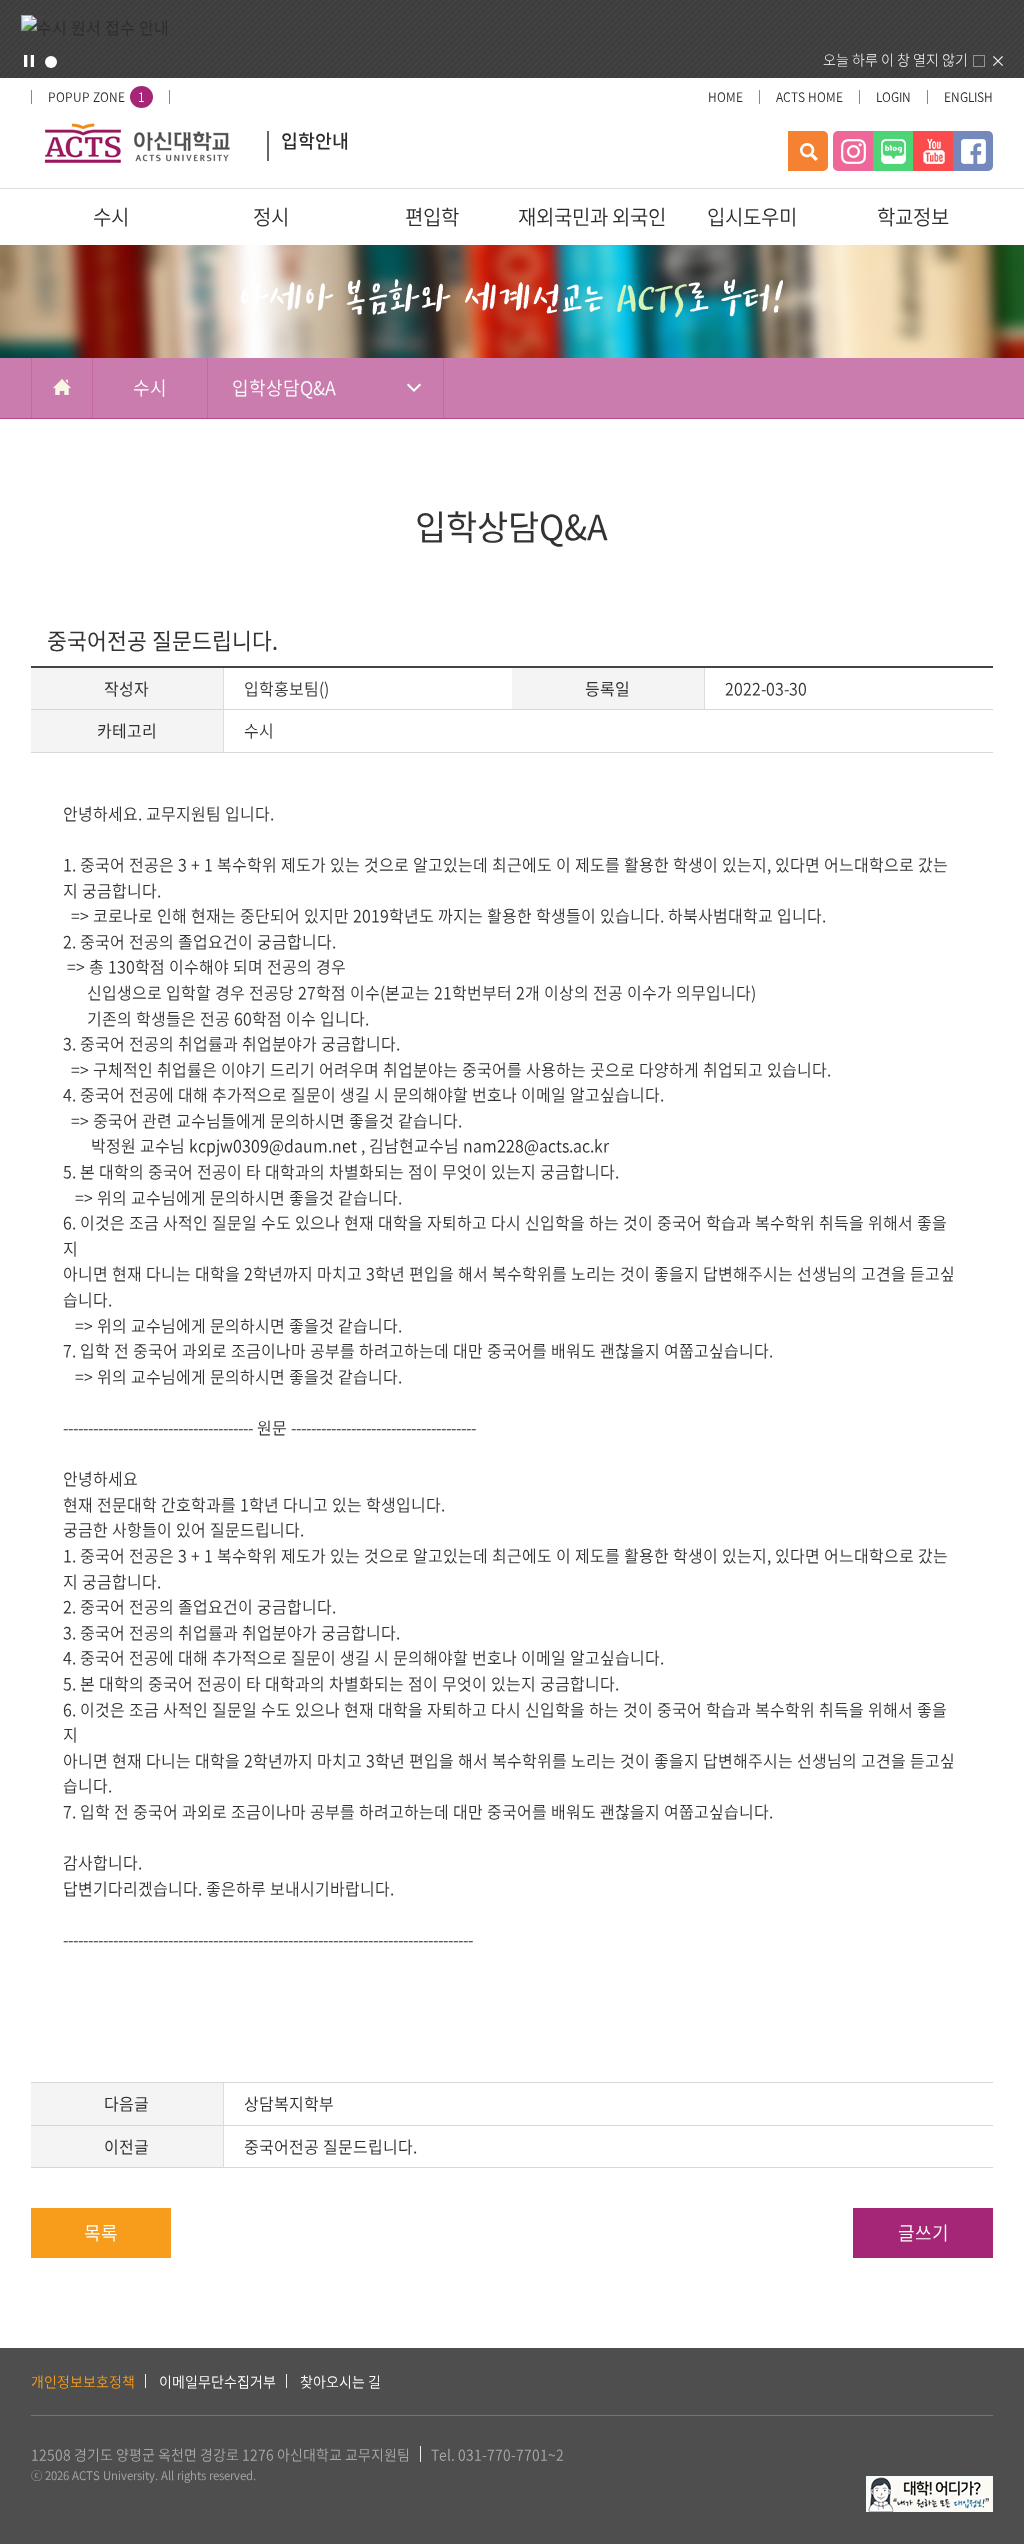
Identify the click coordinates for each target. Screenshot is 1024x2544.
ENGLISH (968, 97)
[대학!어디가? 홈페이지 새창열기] (929, 2487)
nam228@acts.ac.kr (536, 1145)
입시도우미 (752, 216)
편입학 (432, 216)
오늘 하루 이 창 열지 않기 (895, 59)
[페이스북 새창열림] (973, 151)
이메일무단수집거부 (217, 2381)
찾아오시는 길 (340, 2381)
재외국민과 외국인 (592, 216)
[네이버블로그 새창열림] (893, 151)
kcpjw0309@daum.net (273, 1145)
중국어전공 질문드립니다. (330, 2146)
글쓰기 (923, 2232)
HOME (725, 97)
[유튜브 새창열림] (933, 151)
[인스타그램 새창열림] (853, 151)
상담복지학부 (289, 2103)
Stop (29, 61)
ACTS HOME (809, 97)
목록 (101, 2232)
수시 (111, 216)
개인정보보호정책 (83, 2381)
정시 (271, 216)
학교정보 (913, 216)
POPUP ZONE (96, 97)
